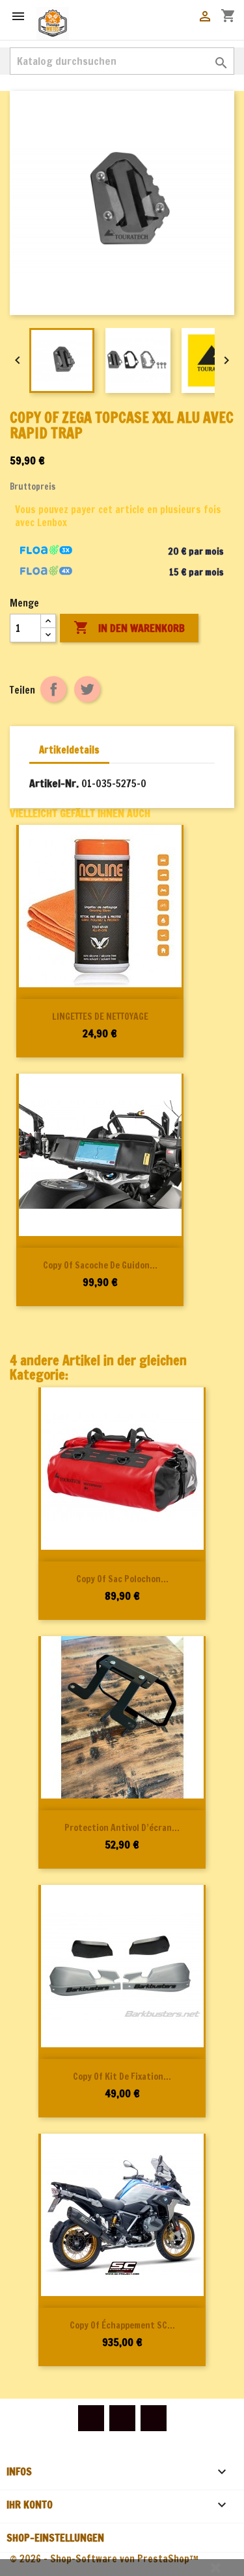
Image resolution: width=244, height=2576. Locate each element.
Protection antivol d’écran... (122, 1828)
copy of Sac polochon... (122, 1579)
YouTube (122, 2418)
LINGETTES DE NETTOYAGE (100, 1017)
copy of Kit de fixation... (122, 2077)
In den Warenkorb (129, 627)
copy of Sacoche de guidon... (100, 1265)
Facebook (91, 2418)
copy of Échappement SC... (122, 2325)
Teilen (53, 689)
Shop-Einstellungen (55, 2538)
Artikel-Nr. (54, 783)
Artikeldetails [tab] (69, 750)
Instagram (154, 2418)
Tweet (87, 689)
